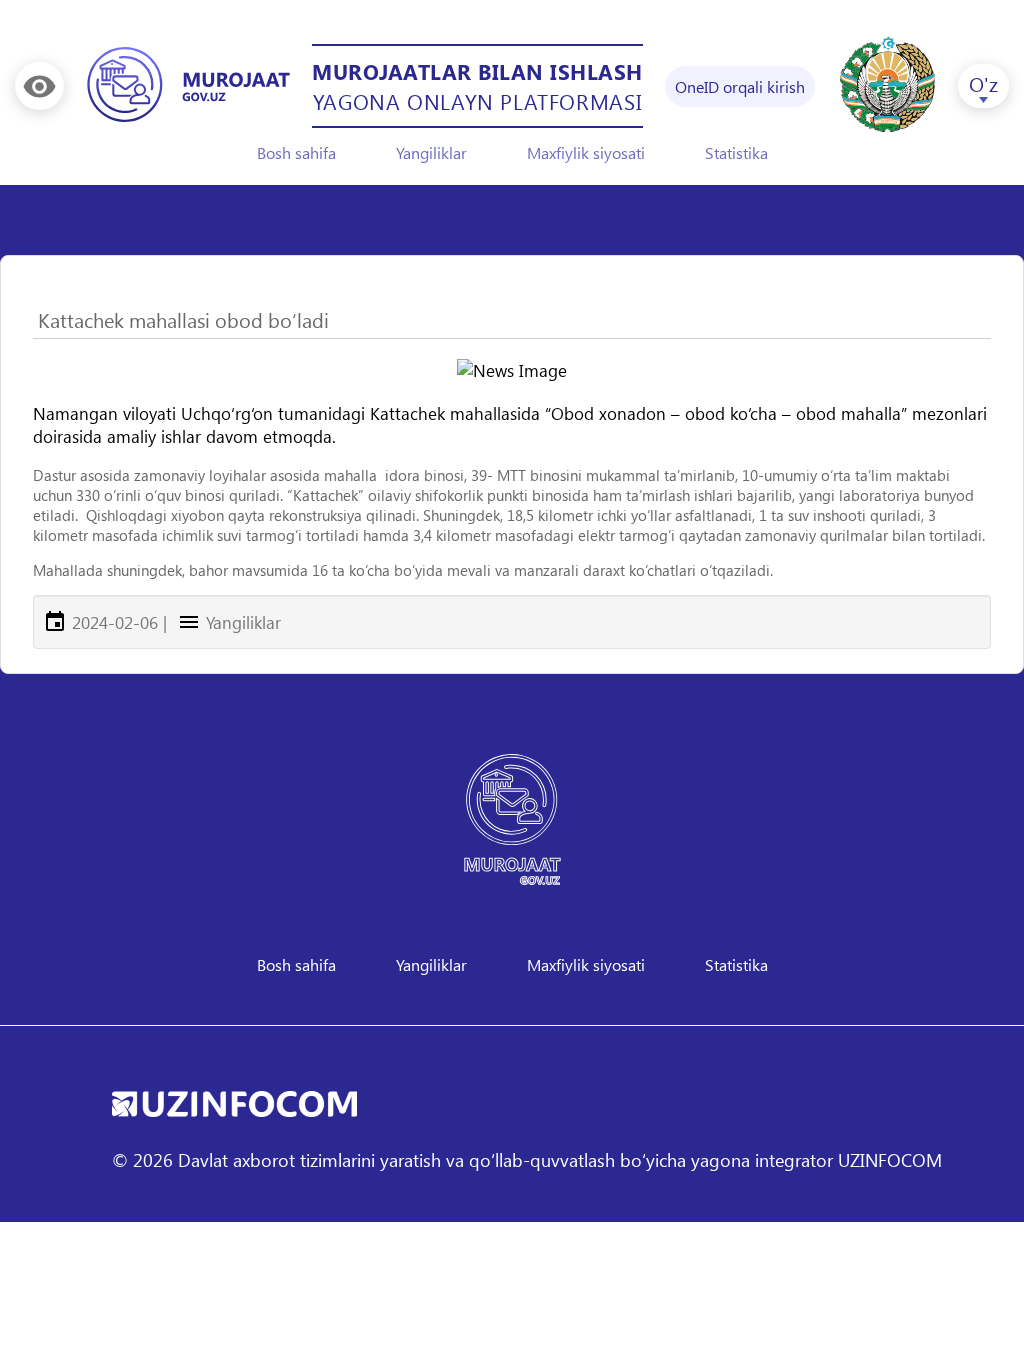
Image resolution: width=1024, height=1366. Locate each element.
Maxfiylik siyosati (586, 152)
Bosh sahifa (296, 152)
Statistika (736, 152)
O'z (983, 83)
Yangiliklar (431, 152)
